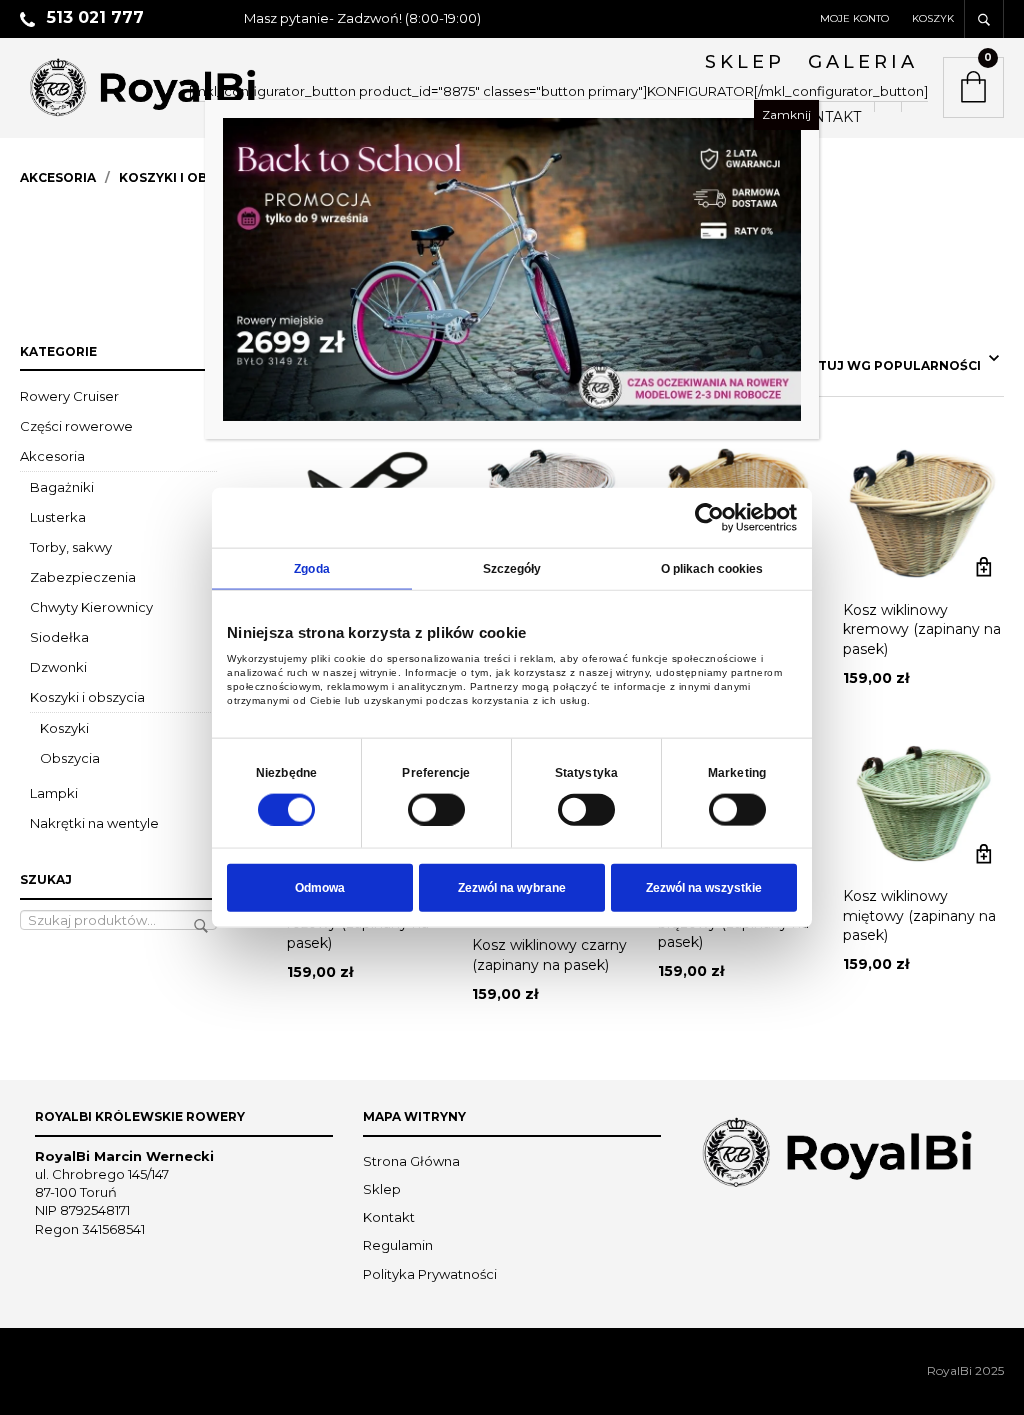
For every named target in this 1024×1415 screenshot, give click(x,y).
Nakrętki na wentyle (94, 823)
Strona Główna (411, 1161)
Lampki (54, 793)
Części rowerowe (76, 426)
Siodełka (59, 637)
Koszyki (64, 728)
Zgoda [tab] (312, 568)
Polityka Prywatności (430, 1274)
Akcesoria (58, 177)
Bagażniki (62, 487)
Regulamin (398, 1245)
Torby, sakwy (71, 547)
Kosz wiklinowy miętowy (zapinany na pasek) (919, 915)
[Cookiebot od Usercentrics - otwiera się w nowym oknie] (709, 517)
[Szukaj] (984, 19)
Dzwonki (58, 667)
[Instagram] (914, 107)
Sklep (382, 1189)
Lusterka (58, 517)
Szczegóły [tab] (512, 568)
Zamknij (786, 114)
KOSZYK (933, 18)
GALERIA (863, 62)
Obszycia (70, 758)
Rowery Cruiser (69, 396)
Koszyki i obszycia (186, 177)
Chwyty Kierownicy (91, 607)
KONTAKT (826, 117)
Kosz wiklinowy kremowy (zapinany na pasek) (922, 629)
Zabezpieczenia (83, 577)
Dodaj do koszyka (983, 567)
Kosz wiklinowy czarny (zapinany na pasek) (549, 955)
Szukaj (201, 926)
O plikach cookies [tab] (712, 568)
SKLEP (745, 62)
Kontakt (389, 1217)
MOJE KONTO (854, 18)
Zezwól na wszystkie (704, 888)
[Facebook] (887, 107)
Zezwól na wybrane (512, 888)
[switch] (436, 809)
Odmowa (320, 888)
